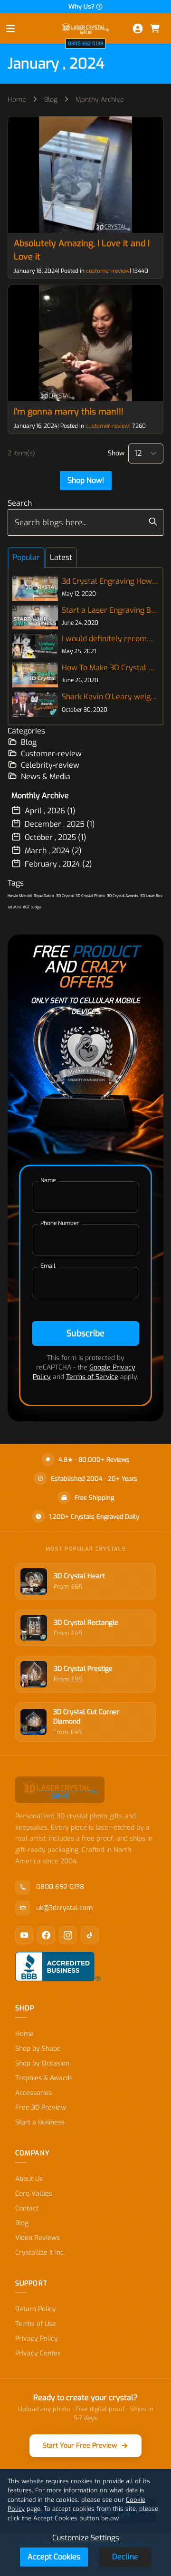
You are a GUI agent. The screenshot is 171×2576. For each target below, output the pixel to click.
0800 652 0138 (85, 43)
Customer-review (51, 754)
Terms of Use (36, 2324)
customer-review (108, 271)
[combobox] (85, 522)
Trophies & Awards (44, 2078)
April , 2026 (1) (50, 811)
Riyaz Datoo (44, 896)
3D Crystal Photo (90, 896)
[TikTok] (90, 1935)
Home (17, 100)
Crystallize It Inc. (40, 2253)
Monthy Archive (100, 100)
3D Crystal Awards (123, 896)
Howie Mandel (20, 896)
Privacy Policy (37, 2339)
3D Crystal (65, 896)
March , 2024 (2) (53, 851)
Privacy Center (38, 2353)
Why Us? (81, 6)
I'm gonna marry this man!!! (69, 412)
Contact (27, 2208)
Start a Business (40, 2122)
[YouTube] (24, 1935)
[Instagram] (68, 1935)
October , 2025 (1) (56, 837)
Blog (51, 100)
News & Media (46, 777)
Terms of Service (92, 1377)
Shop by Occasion (42, 2063)
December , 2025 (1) (60, 824)
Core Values (34, 2194)
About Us (29, 2179)
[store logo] (85, 28)
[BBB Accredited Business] (58, 1967)
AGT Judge (32, 907)
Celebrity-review (50, 765)
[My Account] (138, 29)
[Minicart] (155, 29)
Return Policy (36, 2309)
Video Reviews (38, 2238)
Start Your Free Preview (80, 2446)
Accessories (33, 2093)
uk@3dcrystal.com (64, 1908)
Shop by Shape (38, 2049)
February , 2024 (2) (58, 864)
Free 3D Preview (41, 2108)
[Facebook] (46, 1935)
